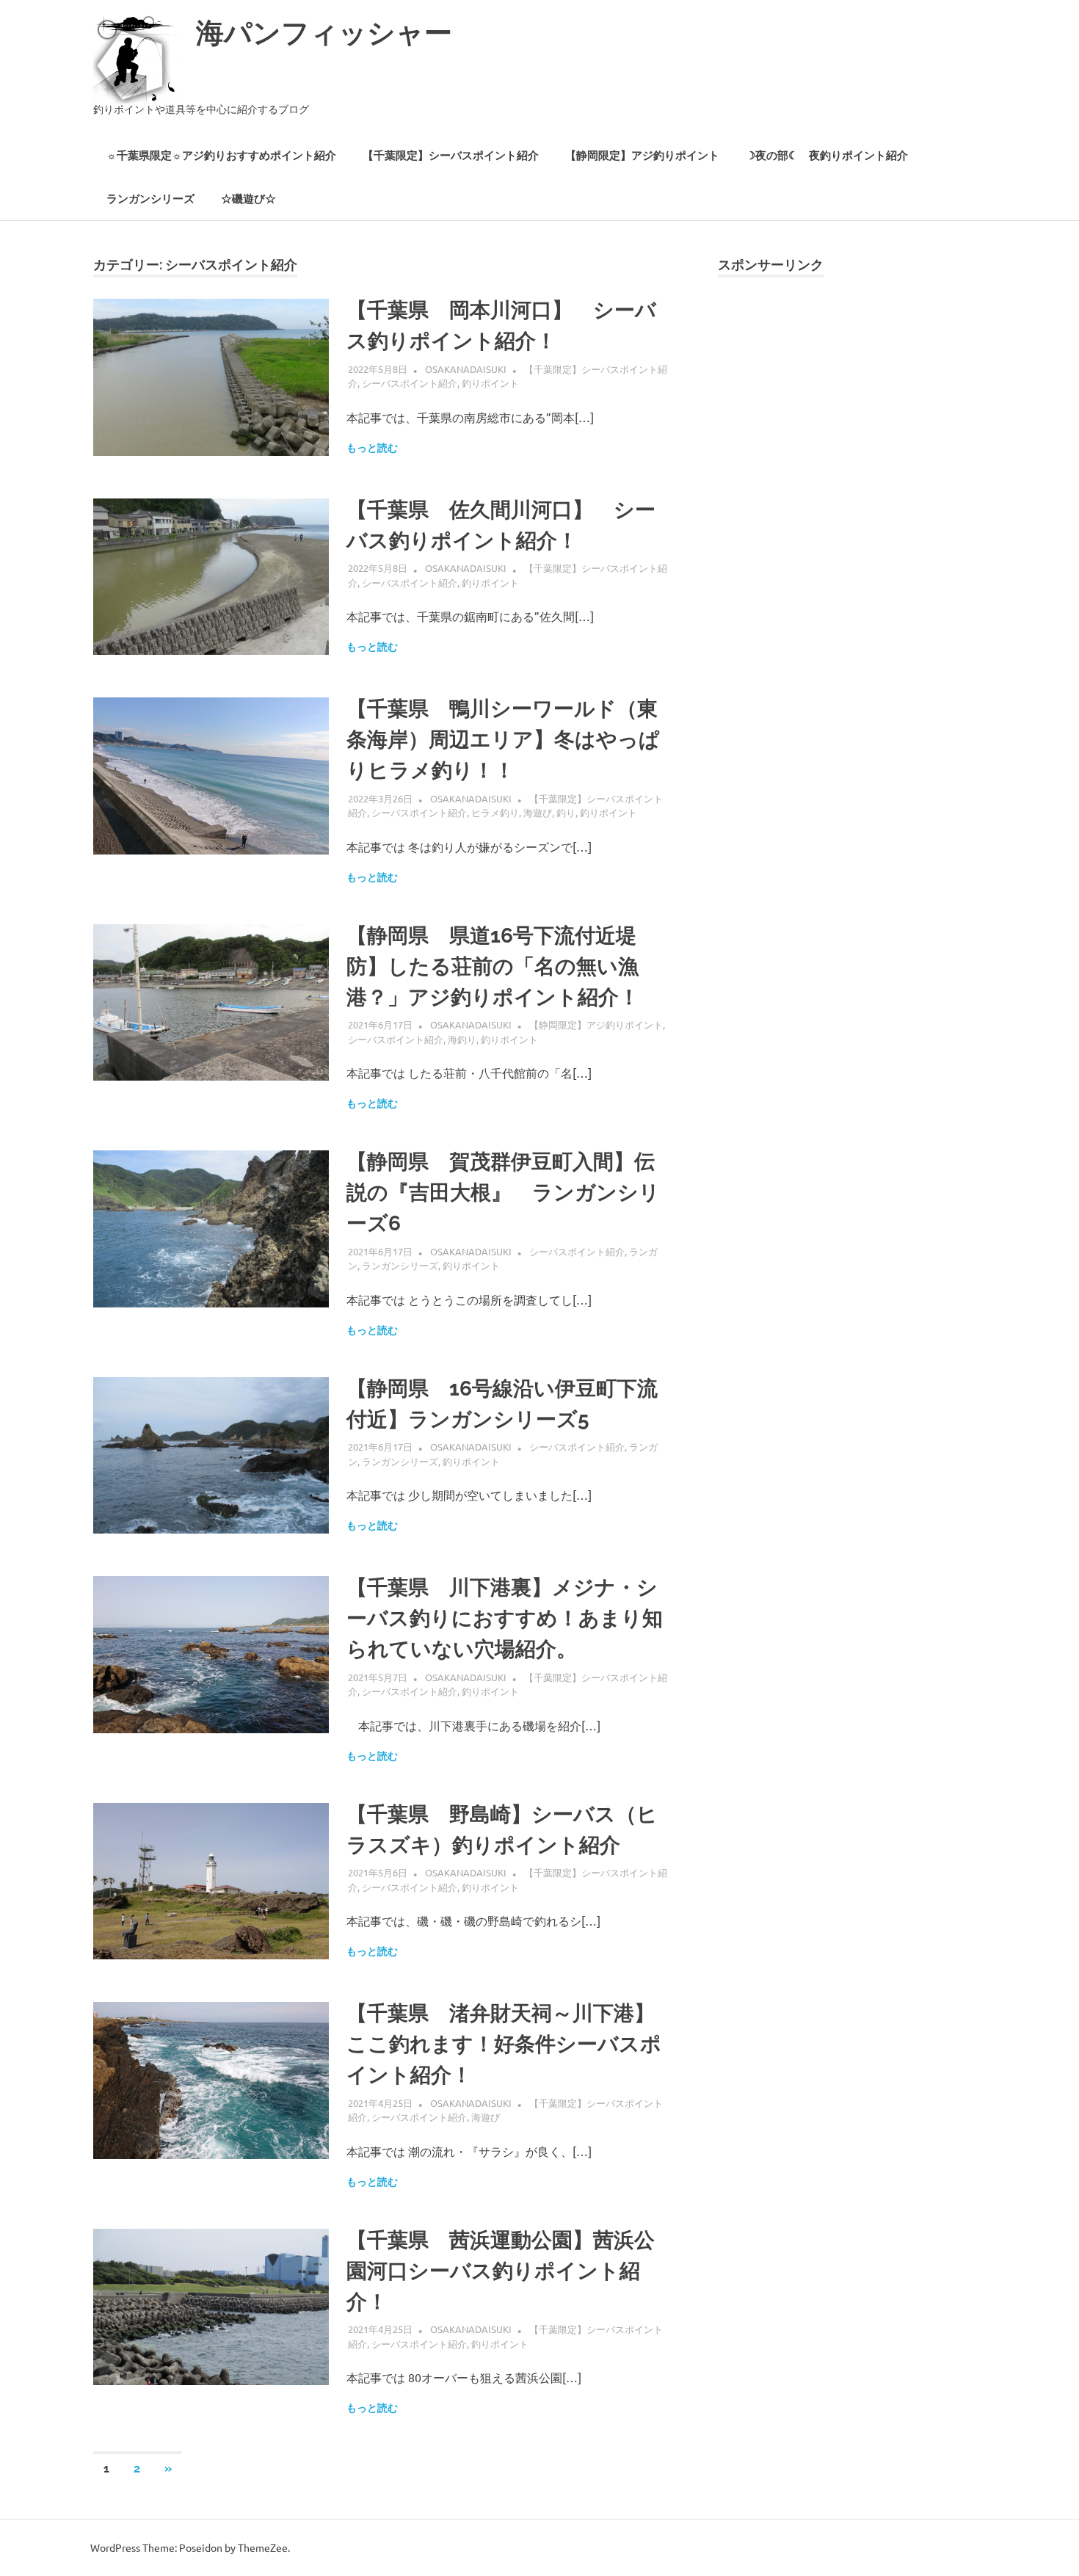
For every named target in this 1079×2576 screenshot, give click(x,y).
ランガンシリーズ (150, 199)
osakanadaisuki (466, 369)
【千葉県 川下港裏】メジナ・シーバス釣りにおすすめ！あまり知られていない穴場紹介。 (505, 1618)
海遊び (538, 812)
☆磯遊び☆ (248, 199)
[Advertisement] (852, 433)
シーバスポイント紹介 (410, 383)
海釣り (462, 1039)
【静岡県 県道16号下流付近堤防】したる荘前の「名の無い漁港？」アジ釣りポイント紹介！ (493, 966)
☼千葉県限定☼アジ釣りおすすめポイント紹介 (221, 156)
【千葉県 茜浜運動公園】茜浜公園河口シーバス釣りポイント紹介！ (501, 2271)
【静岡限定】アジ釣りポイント (642, 156)
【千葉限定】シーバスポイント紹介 (451, 156)
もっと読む (372, 448)
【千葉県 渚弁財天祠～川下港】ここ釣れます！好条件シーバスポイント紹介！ (504, 2044)
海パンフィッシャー (324, 33)
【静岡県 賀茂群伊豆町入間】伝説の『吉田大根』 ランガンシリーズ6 (503, 1193)
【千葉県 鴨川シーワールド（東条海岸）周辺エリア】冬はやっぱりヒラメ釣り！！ (503, 740)
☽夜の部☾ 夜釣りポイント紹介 (827, 156)
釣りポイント (490, 383)
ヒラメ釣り (495, 812)
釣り (566, 812)
